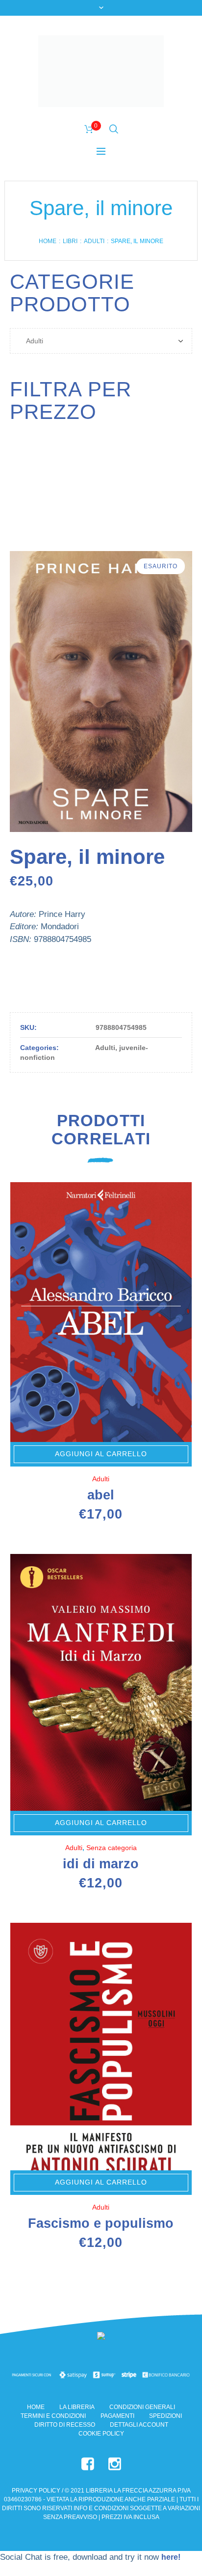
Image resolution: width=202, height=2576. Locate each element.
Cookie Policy (101, 2434)
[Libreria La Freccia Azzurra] (101, 71)
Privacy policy (36, 2491)
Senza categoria (112, 1848)
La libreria (77, 2407)
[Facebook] (88, 2464)
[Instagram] (115, 2464)
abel (101, 1495)
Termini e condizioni (53, 2416)
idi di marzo (101, 1864)
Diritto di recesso (65, 2425)
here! (171, 2557)
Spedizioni (165, 2416)
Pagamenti (117, 2416)
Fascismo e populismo (101, 2223)
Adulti (94, 241)
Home (48, 241)
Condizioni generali (142, 2407)
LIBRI (70, 241)
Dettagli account (139, 2425)
